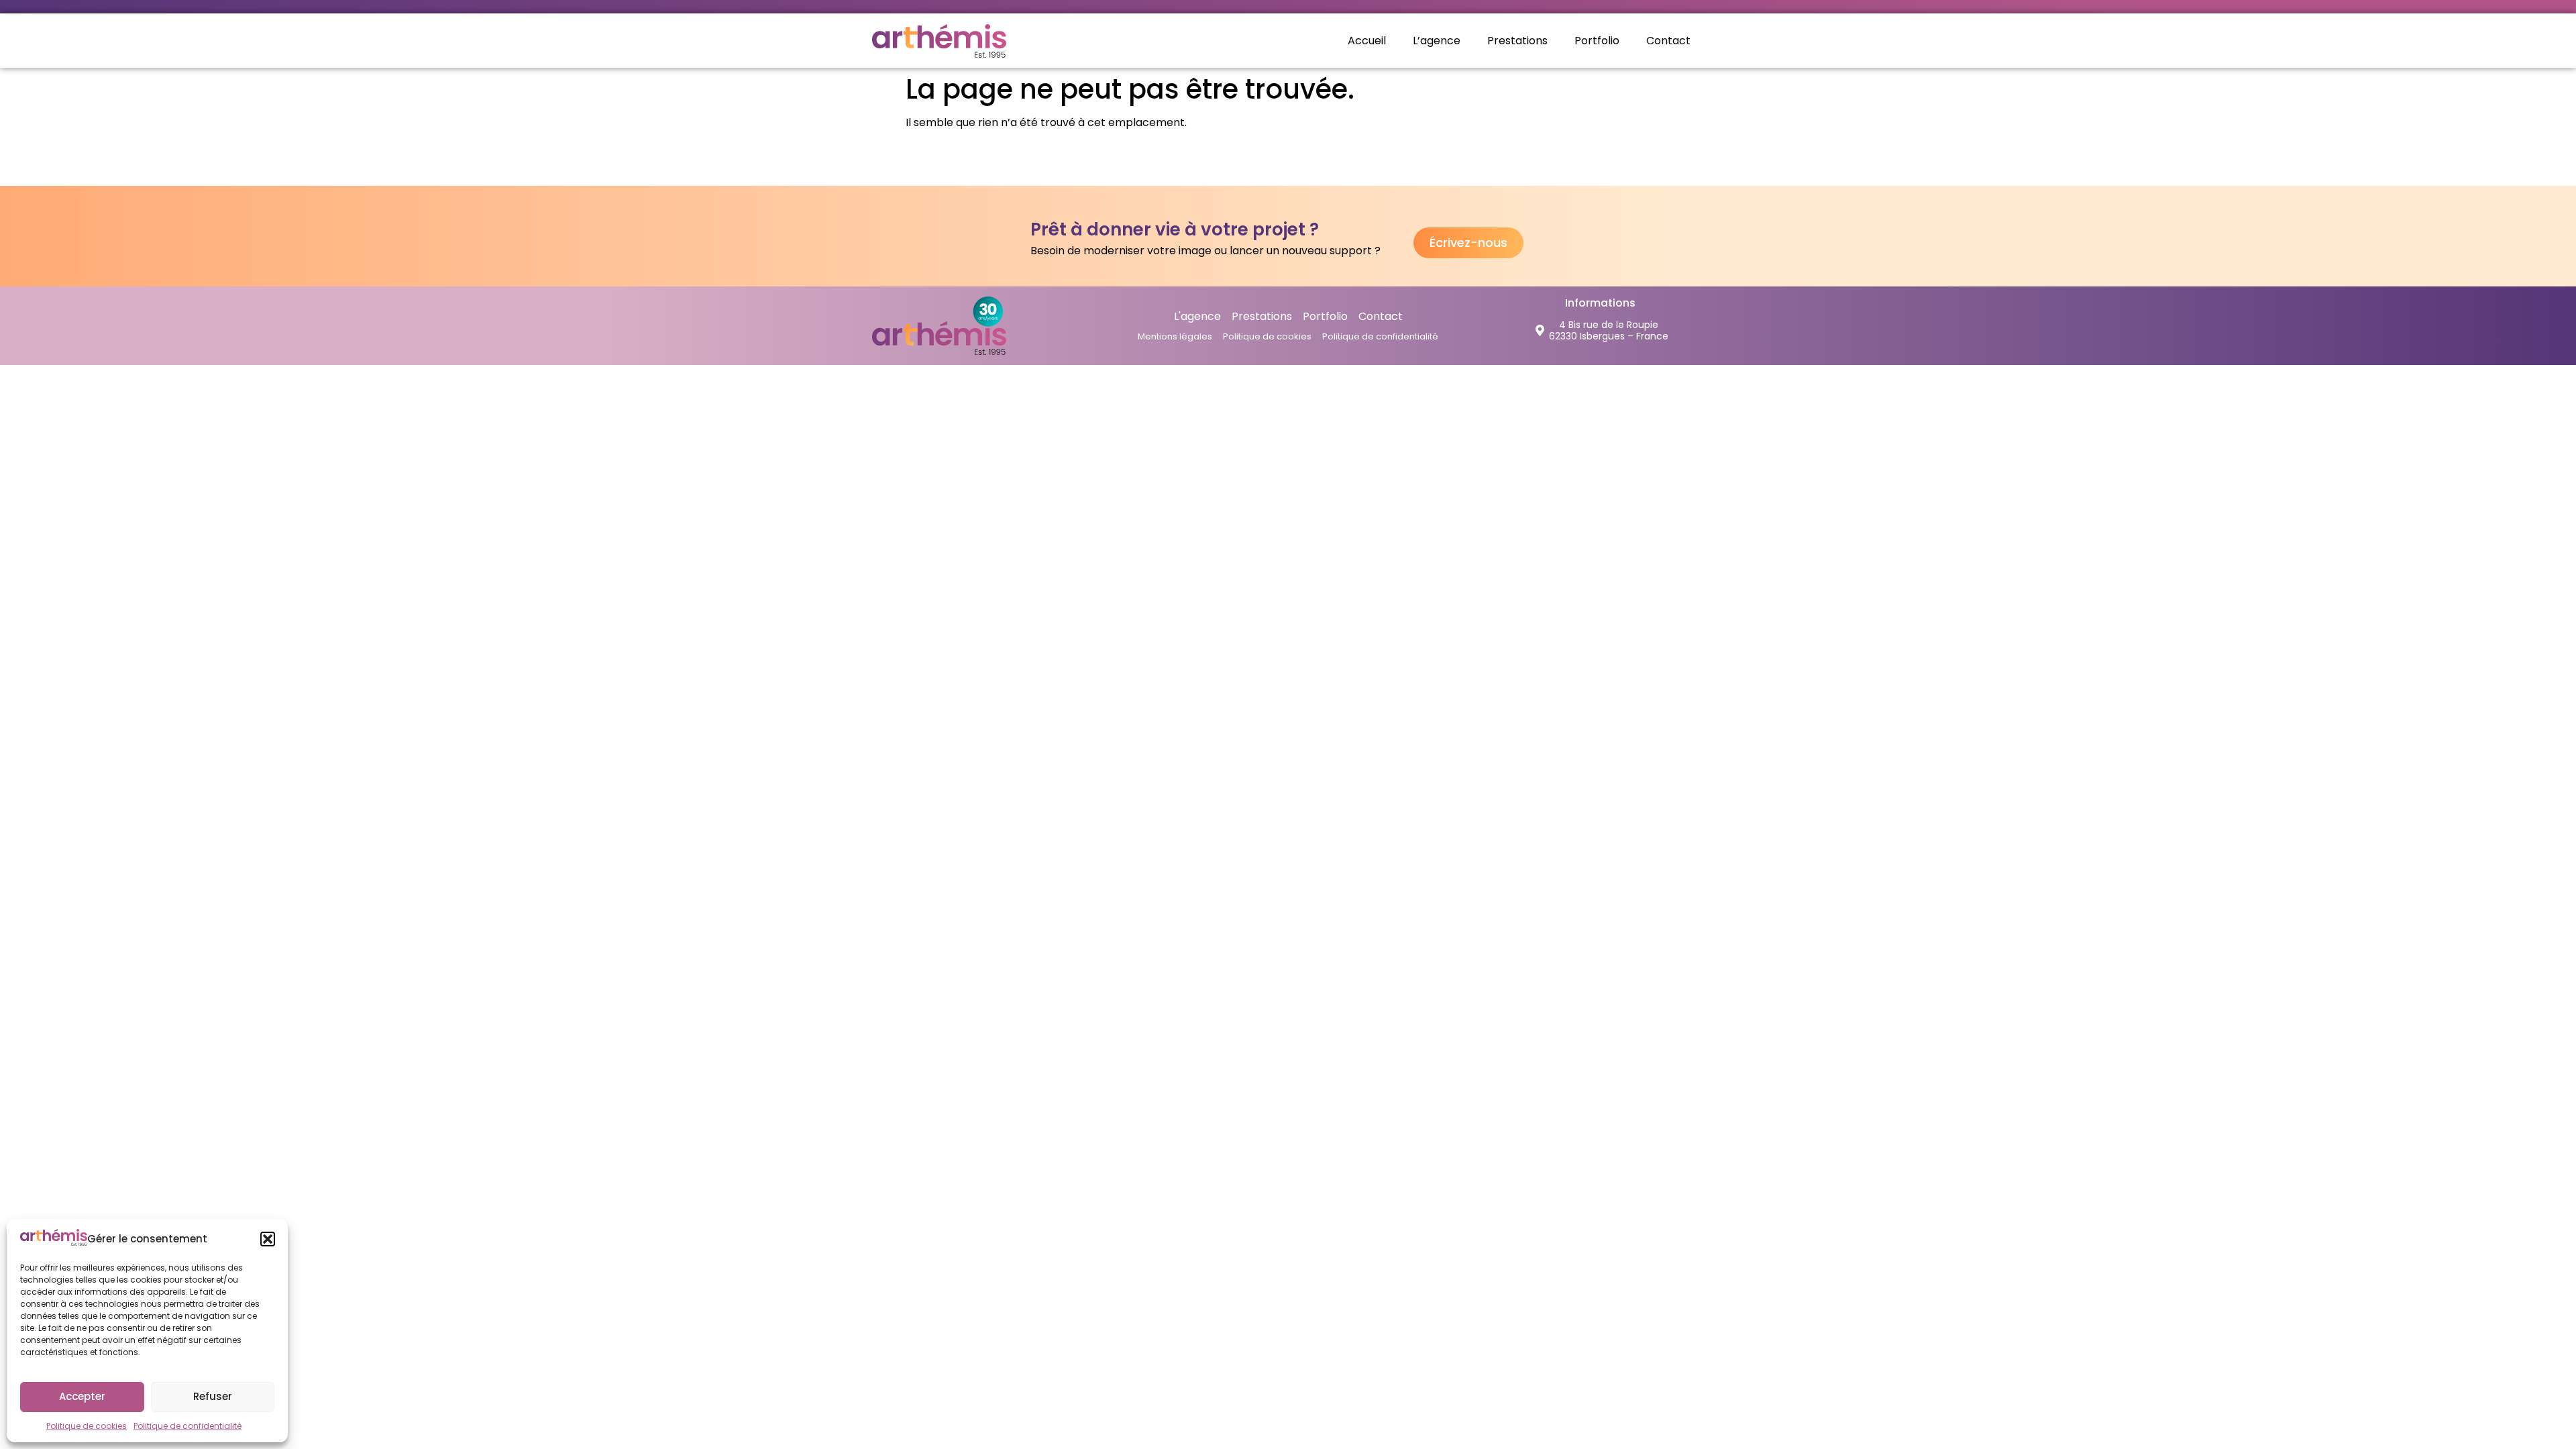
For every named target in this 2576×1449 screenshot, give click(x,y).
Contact (1668, 41)
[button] (268, 1239)
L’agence (1437, 41)
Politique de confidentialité (187, 1426)
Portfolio (1597, 41)
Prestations (1517, 41)
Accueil (1367, 41)
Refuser (213, 1396)
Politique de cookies (87, 1426)
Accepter (82, 1396)
